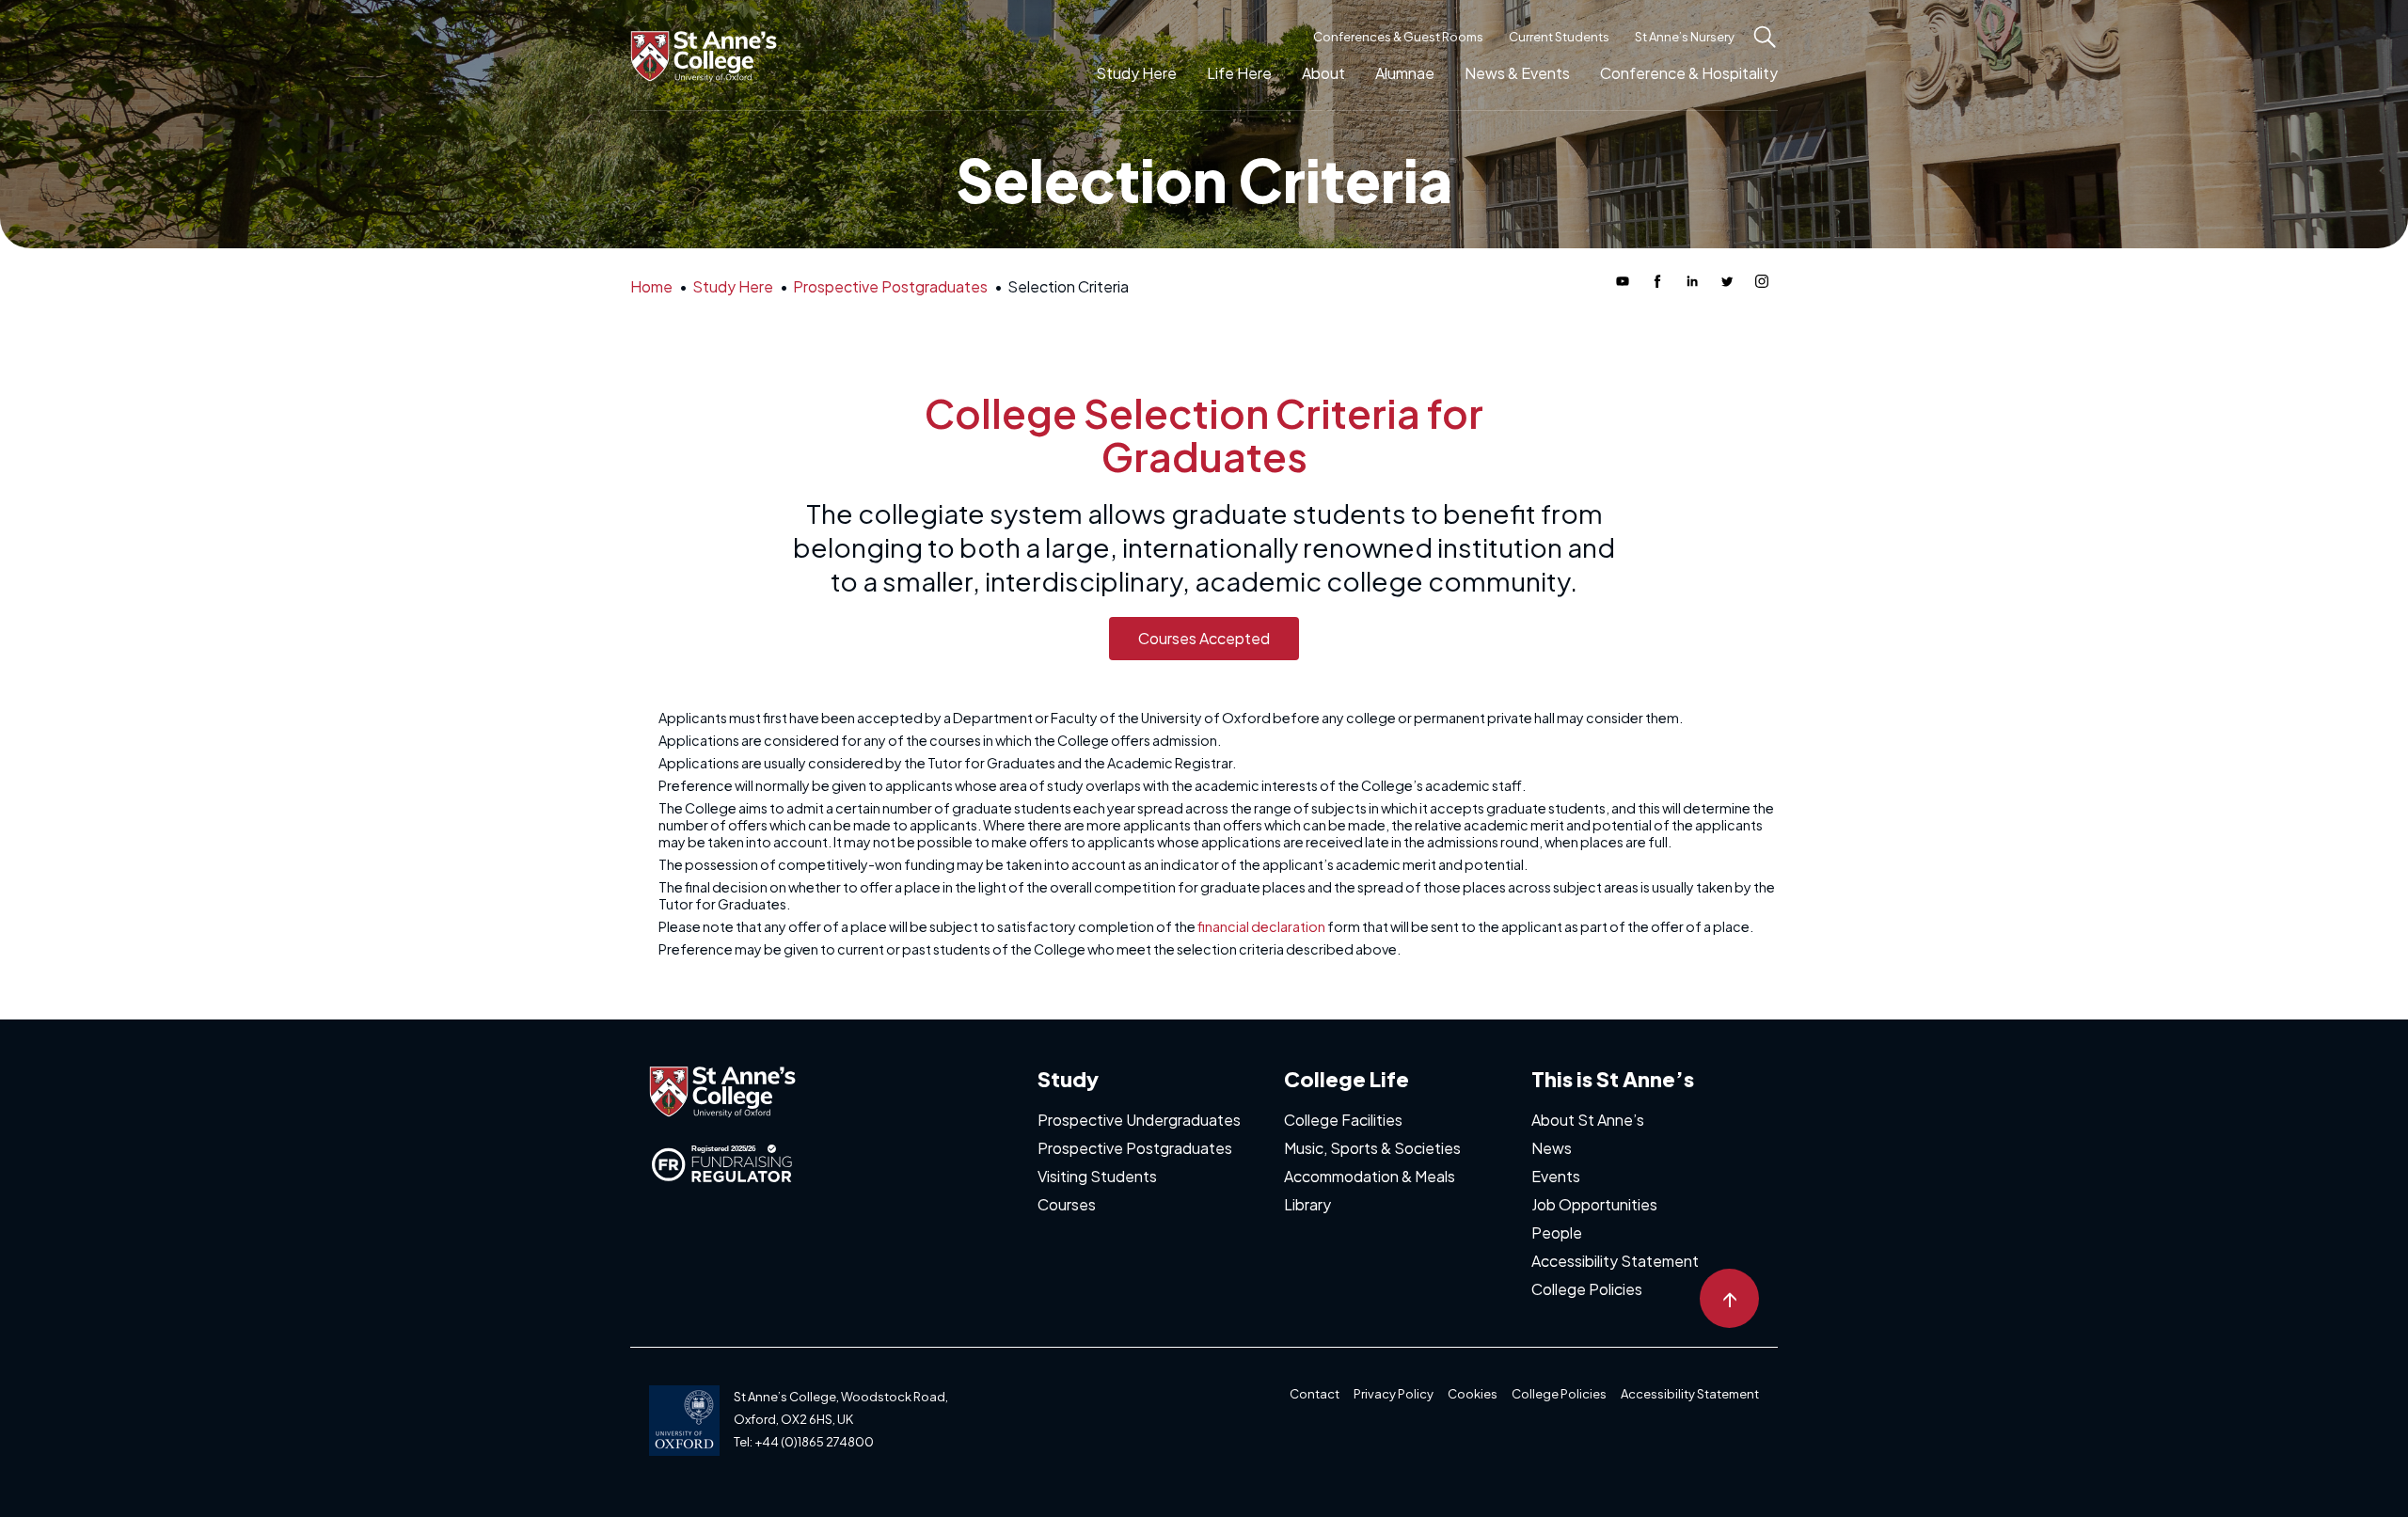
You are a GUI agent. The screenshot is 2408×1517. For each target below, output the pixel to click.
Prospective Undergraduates (1139, 1120)
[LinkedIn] (1692, 281)
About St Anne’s (1588, 1120)
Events (1556, 1176)
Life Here (1239, 73)
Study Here (1136, 73)
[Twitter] (1727, 281)
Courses (1067, 1204)
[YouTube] (1623, 281)
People (1557, 1233)
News (1552, 1148)
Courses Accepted (1204, 638)
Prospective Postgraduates (1135, 1148)
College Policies (1587, 1289)
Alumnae (1405, 73)
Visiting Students (1097, 1176)
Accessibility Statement (1615, 1261)
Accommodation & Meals (1370, 1176)
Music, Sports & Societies (1372, 1148)
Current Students (1559, 37)
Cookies (1473, 1394)
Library (1307, 1204)
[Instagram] (1762, 281)
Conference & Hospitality (1689, 73)
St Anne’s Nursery (1685, 37)
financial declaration (1261, 926)
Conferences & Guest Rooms (1398, 37)
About (1323, 73)
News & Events (1517, 73)
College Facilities (1343, 1120)
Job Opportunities (1594, 1204)
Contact (1315, 1394)
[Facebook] (1657, 281)
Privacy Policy (1394, 1394)
